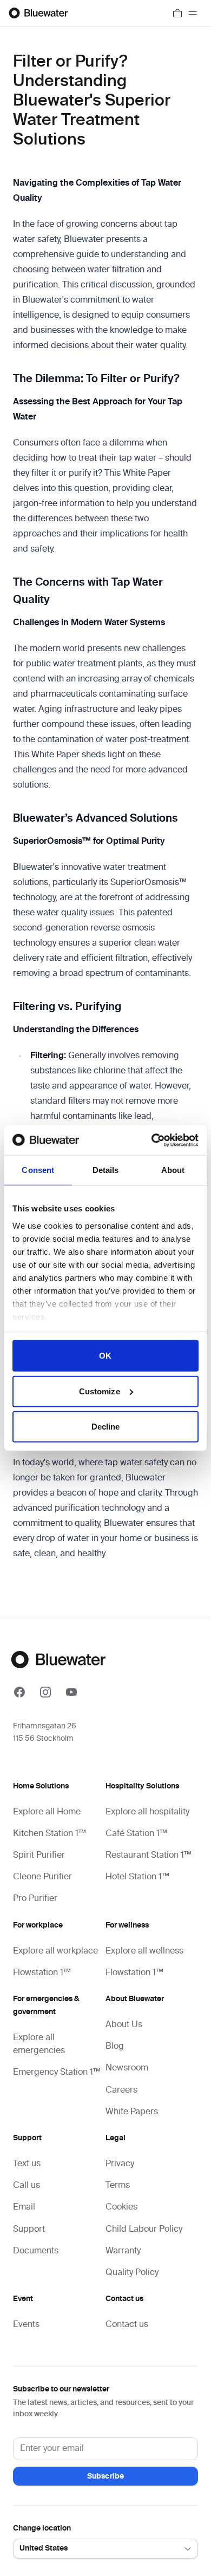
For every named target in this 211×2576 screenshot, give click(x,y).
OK (105, 1356)
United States (44, 2548)
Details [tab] (106, 1170)
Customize (100, 1391)
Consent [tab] (38, 1170)
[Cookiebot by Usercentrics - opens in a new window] (152, 1140)
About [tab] (173, 1170)
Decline (106, 1427)
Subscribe (105, 2476)
